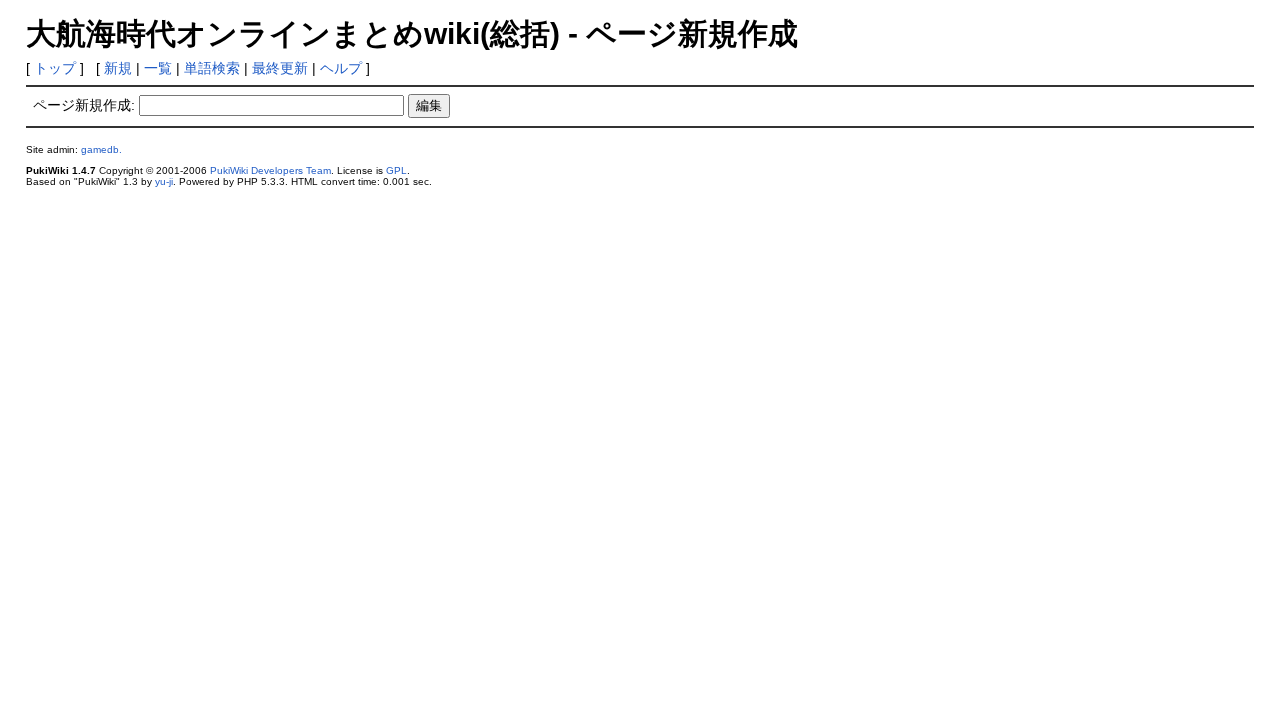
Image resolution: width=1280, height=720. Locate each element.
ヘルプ (341, 68)
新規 (118, 68)
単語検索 (212, 68)
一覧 (158, 68)
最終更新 (280, 68)
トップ (55, 68)
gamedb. (101, 149)
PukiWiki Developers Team (270, 170)
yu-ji (164, 181)
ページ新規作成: (84, 105)
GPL (396, 170)
